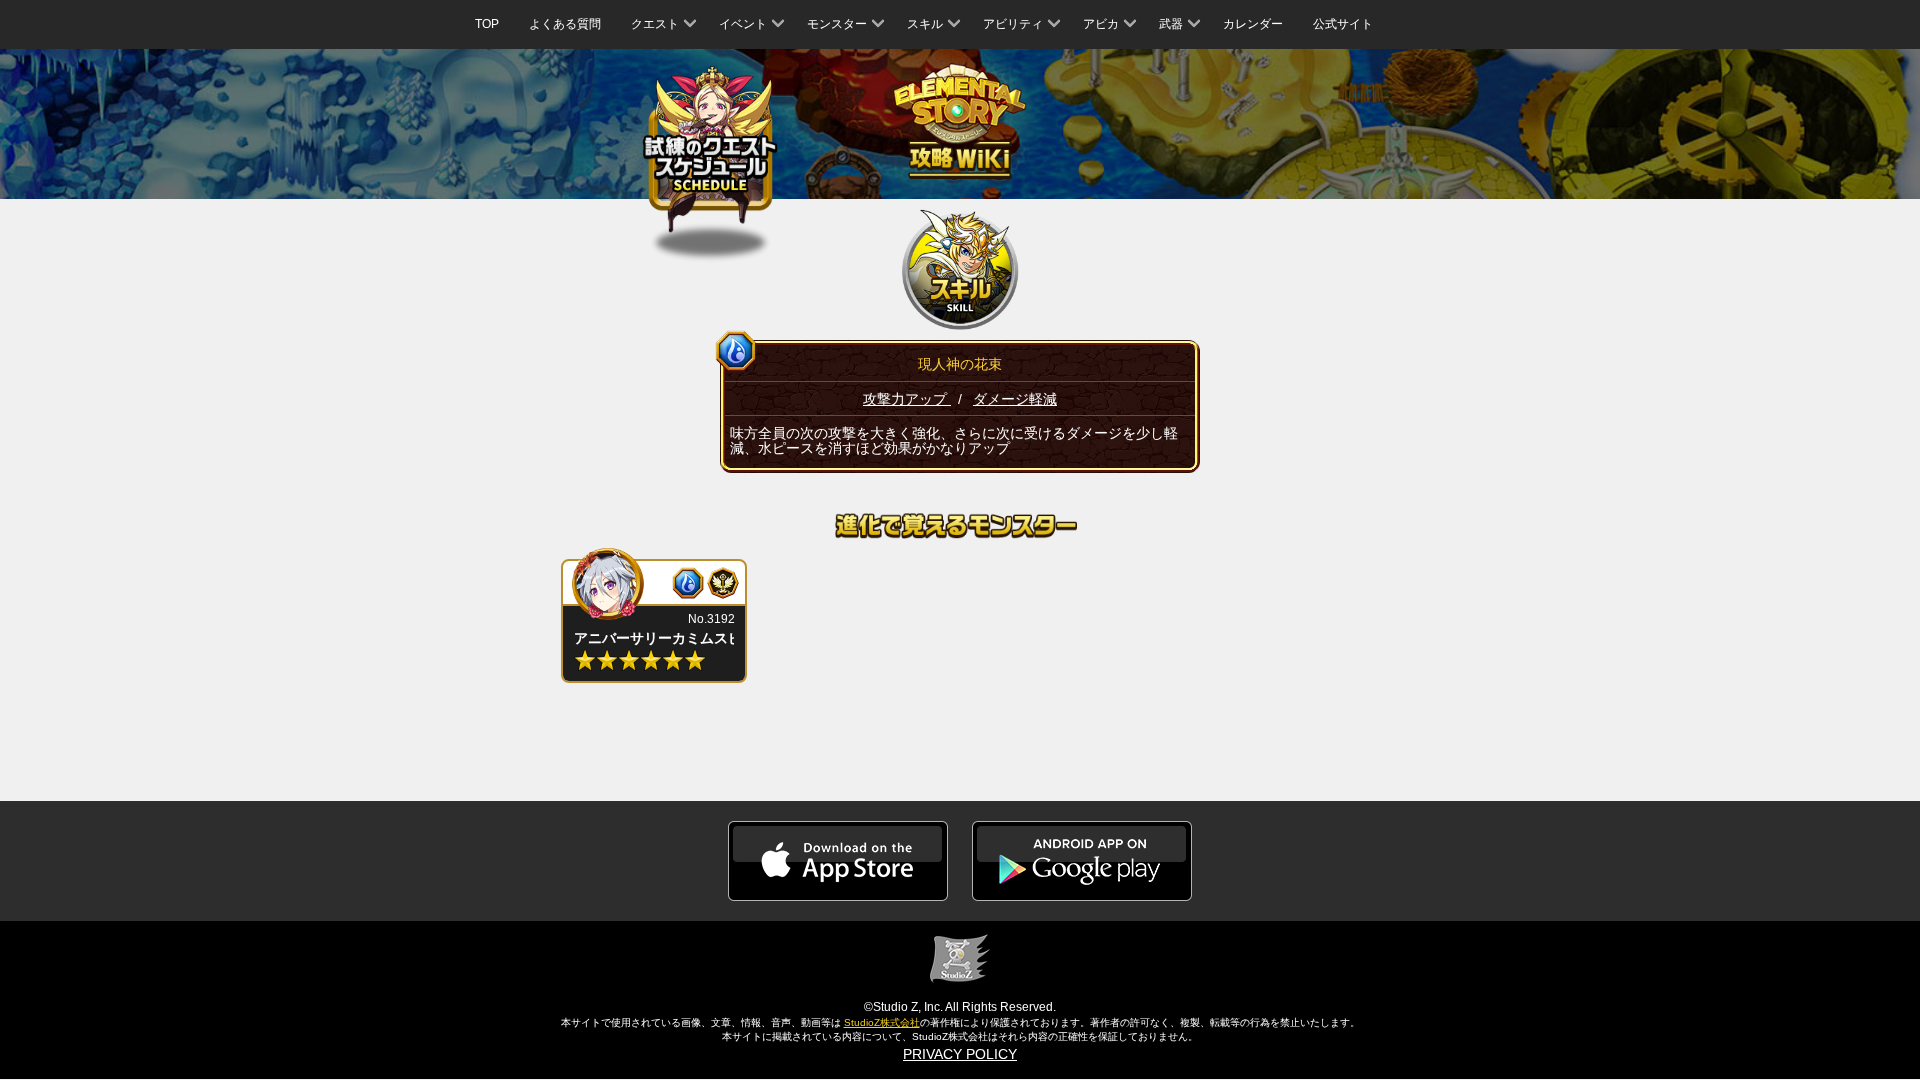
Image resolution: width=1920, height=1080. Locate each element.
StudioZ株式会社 (882, 1022)
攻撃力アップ (907, 399)
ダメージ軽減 (1015, 399)
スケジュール (710, 153)
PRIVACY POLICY (960, 1054)
